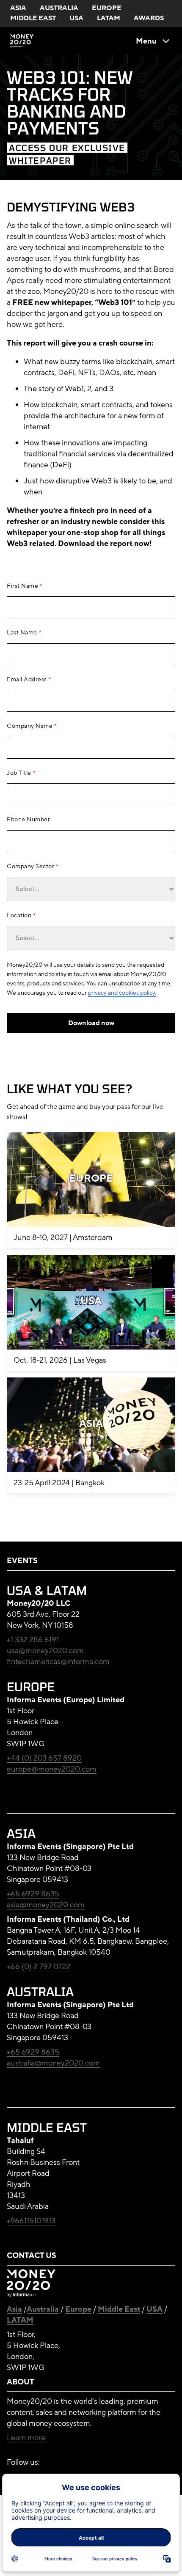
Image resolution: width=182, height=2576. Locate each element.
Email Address (27, 680)
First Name (22, 586)
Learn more (26, 2438)
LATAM (20, 2320)
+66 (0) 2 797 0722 (39, 1967)
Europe (78, 2309)
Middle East (119, 2309)
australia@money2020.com (53, 2063)
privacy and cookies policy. (122, 993)
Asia (14, 2309)
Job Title (19, 773)
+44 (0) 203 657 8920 (44, 1758)
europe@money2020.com (52, 1769)
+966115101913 (31, 2221)
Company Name (30, 726)
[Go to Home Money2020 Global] (22, 41)
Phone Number (28, 820)
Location (19, 916)
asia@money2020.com (46, 1905)
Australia (43, 2309)
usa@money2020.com (45, 1651)
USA (154, 2309)
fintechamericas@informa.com (58, 1662)
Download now (91, 1023)
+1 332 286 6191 (33, 1640)
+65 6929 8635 (33, 1894)
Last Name (22, 633)
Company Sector (30, 867)
